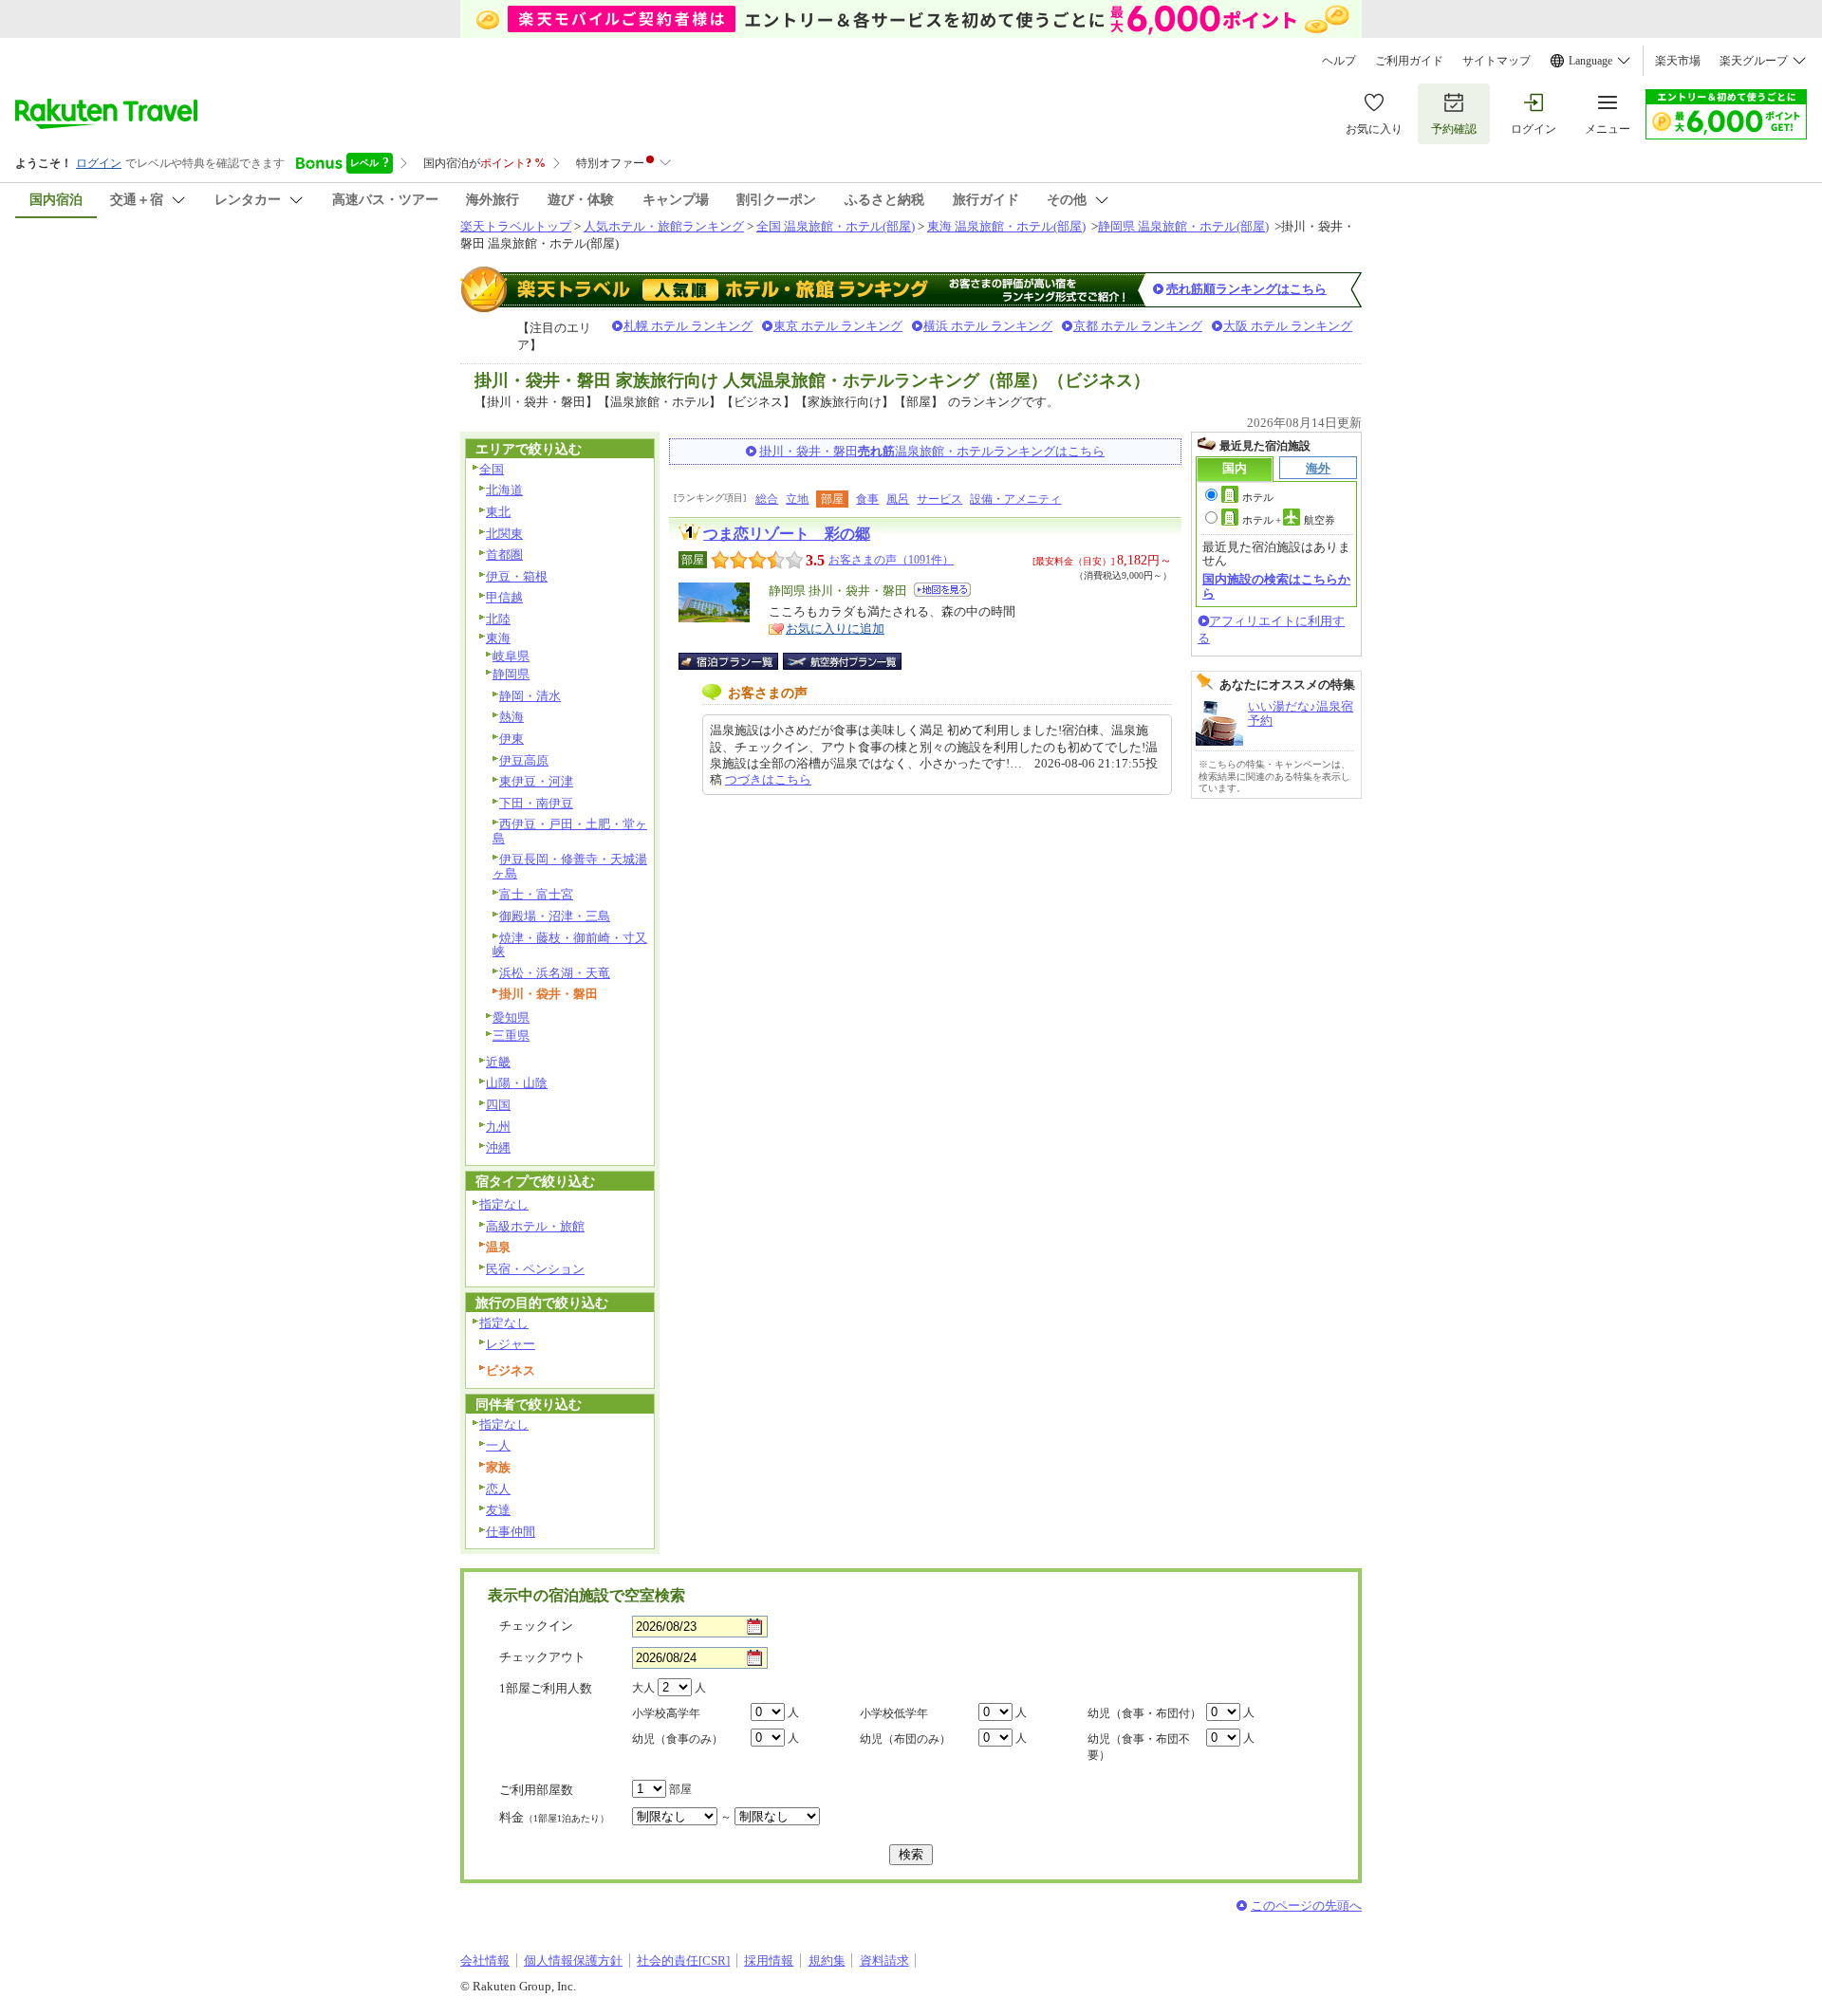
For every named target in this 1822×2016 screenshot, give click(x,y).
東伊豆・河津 (536, 781)
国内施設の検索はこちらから (1276, 586)
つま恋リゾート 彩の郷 (787, 534)
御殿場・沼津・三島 (555, 916)
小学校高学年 (666, 1713)
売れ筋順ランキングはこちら (1246, 289)
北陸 (498, 619)
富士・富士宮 (536, 894)
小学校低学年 (894, 1713)
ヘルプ (1339, 61)
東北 (498, 512)
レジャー (511, 1344)
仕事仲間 (511, 1532)
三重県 (511, 1036)
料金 (554, 1817)
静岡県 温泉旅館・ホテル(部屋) (1183, 226)
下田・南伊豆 (536, 803)
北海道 (504, 490)
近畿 (498, 1062)
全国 (492, 469)
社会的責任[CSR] (683, 1961)
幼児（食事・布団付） (1144, 1713)
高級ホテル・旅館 (535, 1226)
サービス (939, 499)
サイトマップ (1497, 61)
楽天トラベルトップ (516, 226)
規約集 (827, 1961)
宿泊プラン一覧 (738, 661)
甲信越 (504, 597)
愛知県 (511, 1017)
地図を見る (942, 590)
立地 (797, 499)
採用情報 (769, 1961)
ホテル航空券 (1289, 520)
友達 (498, 1510)
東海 (498, 638)
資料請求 (884, 1961)
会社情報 (485, 1961)
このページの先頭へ (1306, 1905)
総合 (767, 499)
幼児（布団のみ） (905, 1739)
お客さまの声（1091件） (891, 560)
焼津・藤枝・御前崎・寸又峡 (570, 945)
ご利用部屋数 (536, 1790)
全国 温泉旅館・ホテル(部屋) (836, 226)
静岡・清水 (530, 696)
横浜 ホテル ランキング (988, 326)
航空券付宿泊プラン (842, 661)
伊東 (511, 739)
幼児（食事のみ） (678, 1739)
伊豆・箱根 (517, 576)
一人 (498, 1445)
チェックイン (536, 1626)
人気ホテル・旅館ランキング (664, 226)
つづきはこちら (768, 779)
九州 (498, 1127)
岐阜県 (511, 656)
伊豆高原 (524, 760)
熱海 (511, 717)
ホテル (1258, 497)
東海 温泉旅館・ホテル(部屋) (1006, 226)
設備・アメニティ (1015, 499)
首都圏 (504, 555)
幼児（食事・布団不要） (1139, 1747)
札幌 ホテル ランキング (688, 326)
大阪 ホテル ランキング (1288, 326)
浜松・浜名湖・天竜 (555, 973)
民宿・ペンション (535, 1269)
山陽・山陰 (517, 1083)
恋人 (498, 1489)
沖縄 (498, 1147)
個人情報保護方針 (573, 1961)
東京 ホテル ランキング (838, 326)
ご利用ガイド (1409, 61)
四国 (498, 1105)
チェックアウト (542, 1657)
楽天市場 (1678, 61)
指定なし (504, 1204)
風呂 (898, 499)
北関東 (504, 534)
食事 (867, 499)
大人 (643, 1688)
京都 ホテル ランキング (1138, 326)
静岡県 (511, 674)
